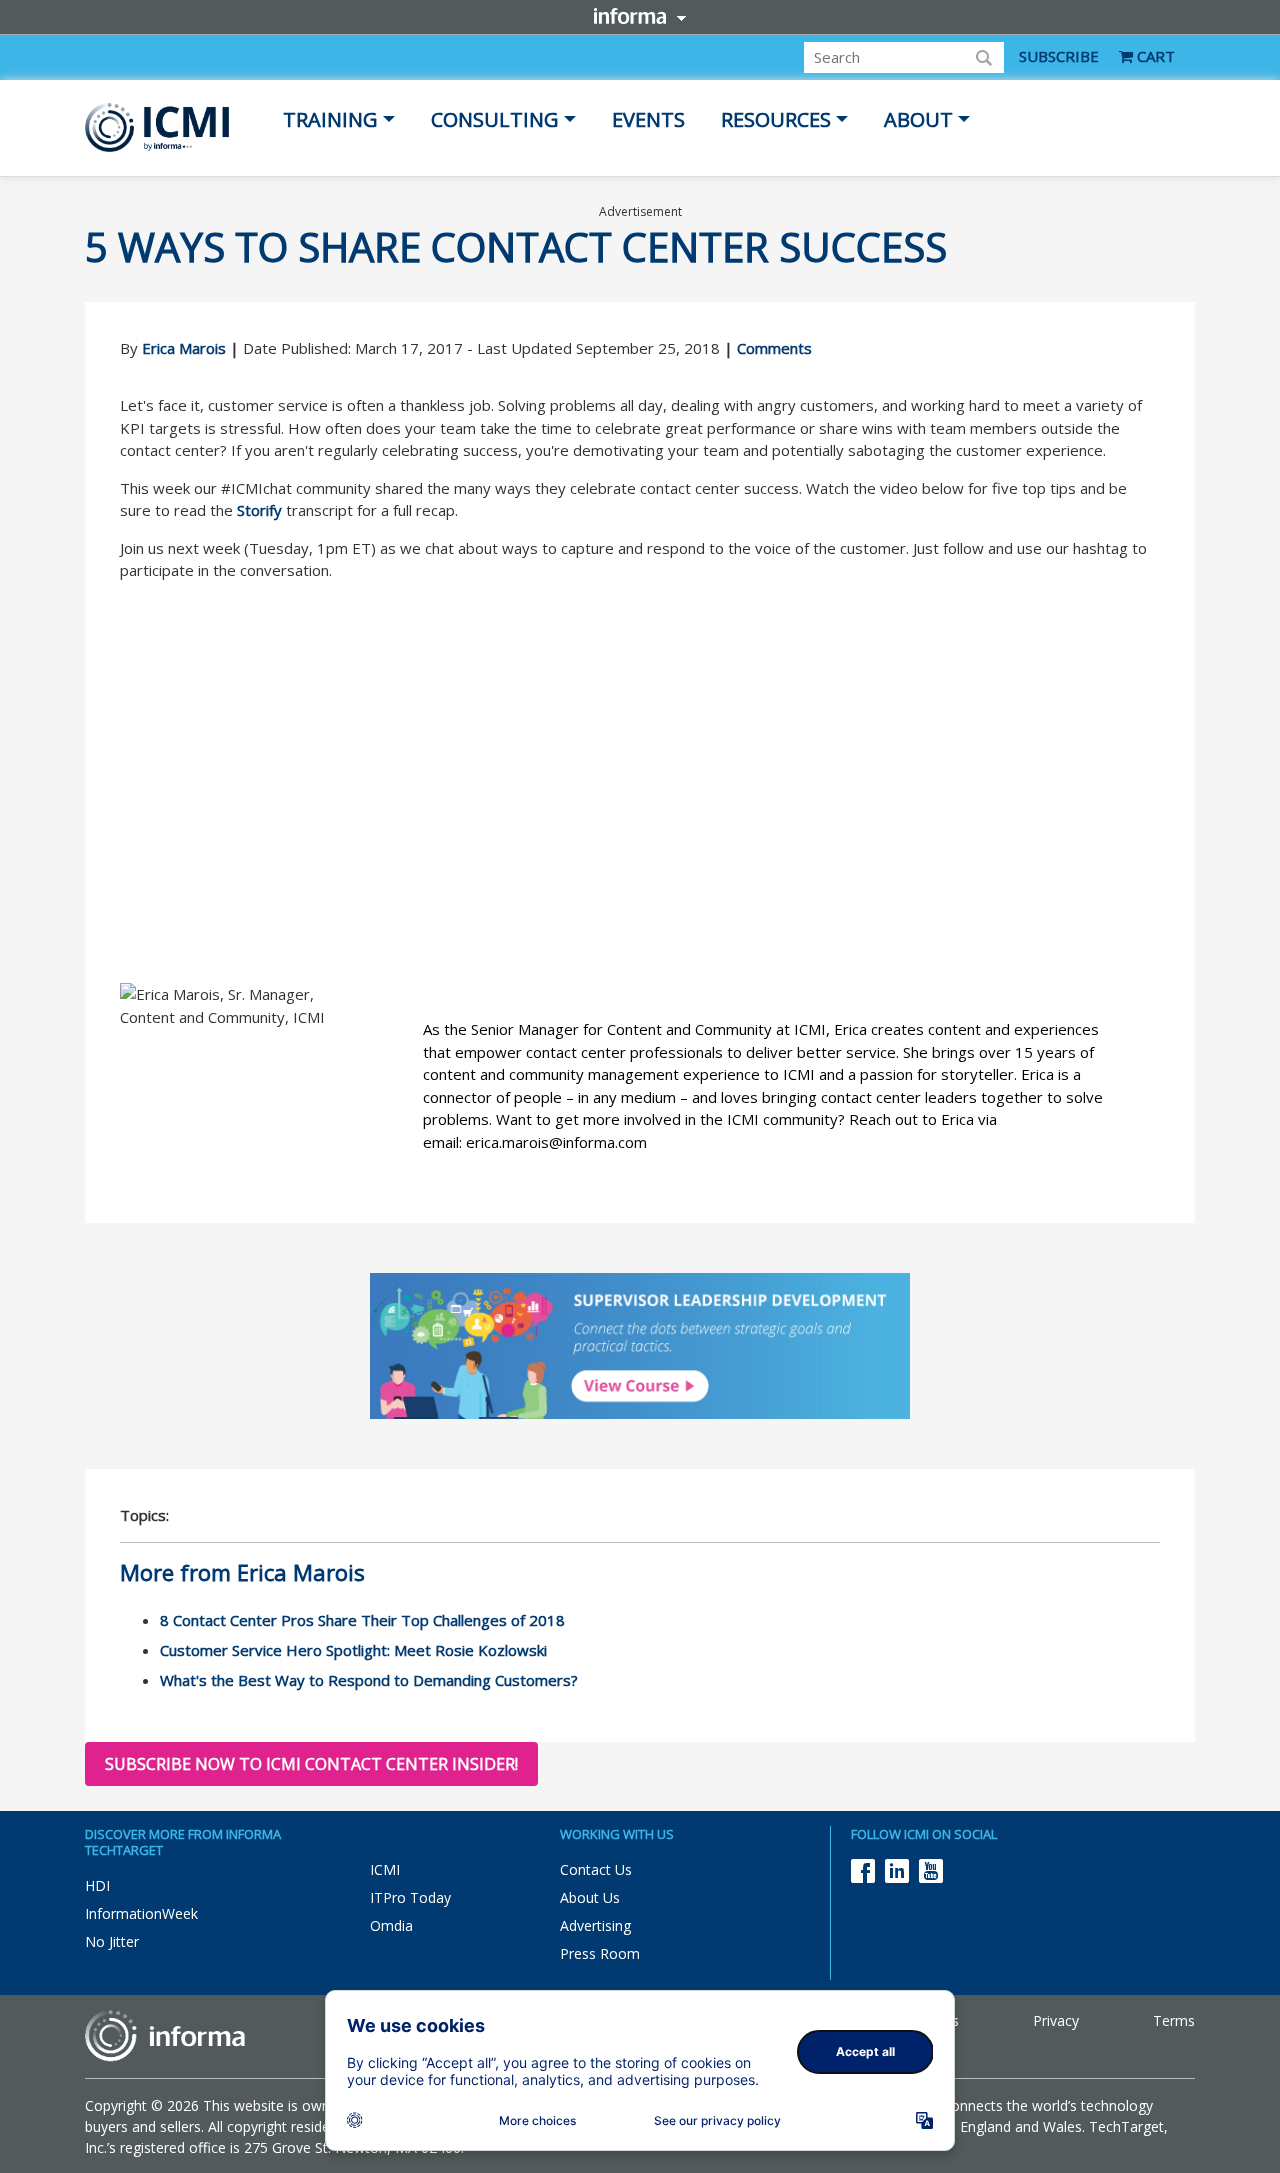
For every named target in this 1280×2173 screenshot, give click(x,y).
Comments (774, 348)
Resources (776, 119)
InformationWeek (141, 1913)
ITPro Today (410, 1897)
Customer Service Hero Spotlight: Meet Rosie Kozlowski (353, 1650)
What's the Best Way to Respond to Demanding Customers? (369, 1680)
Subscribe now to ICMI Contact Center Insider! (311, 1764)
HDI (97, 1885)
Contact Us (596, 1869)
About (918, 119)
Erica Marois (184, 348)
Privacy (1056, 2020)
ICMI (385, 1869)
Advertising (595, 1925)
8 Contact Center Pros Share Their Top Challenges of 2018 (362, 1620)
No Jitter (112, 1941)
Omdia (391, 1925)
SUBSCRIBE (1059, 56)
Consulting (495, 119)
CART (1154, 56)
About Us (590, 1897)
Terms (1174, 2020)
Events (648, 119)
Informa (640, 16)
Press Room (600, 1953)
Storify (259, 510)
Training (330, 119)
